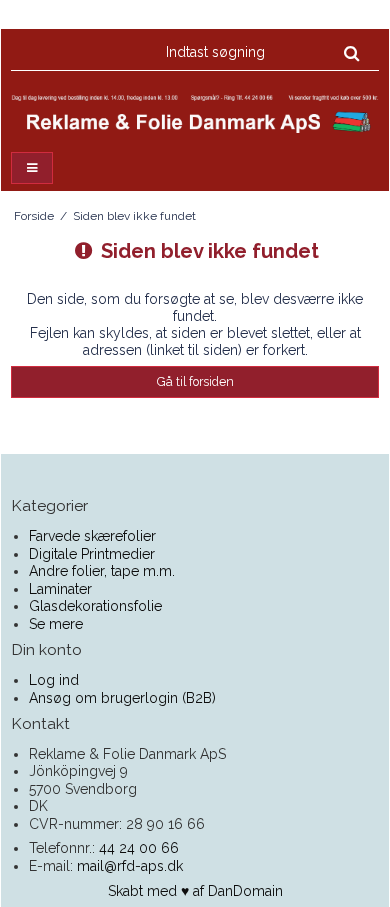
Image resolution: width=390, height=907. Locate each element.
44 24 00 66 (139, 848)
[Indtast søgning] (261, 52)
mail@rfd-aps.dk (130, 866)
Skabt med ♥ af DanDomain (195, 891)
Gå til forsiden (195, 381)
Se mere (56, 624)
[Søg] (351, 53)
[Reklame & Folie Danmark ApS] (195, 115)
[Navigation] (32, 168)
